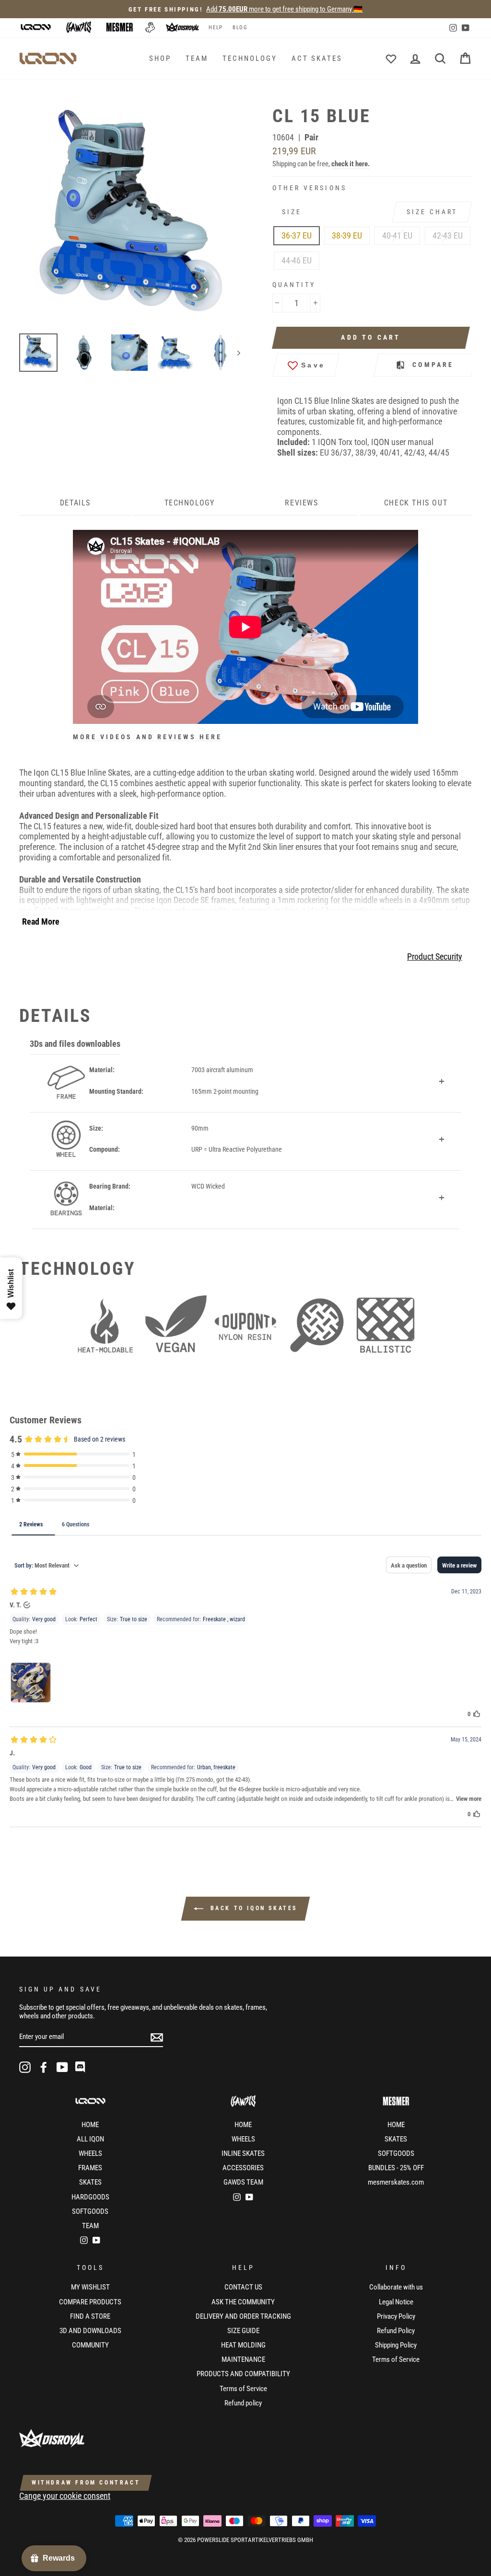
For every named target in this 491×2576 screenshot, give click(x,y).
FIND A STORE (90, 2316)
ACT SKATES (317, 58)
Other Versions (310, 188)
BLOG (240, 28)
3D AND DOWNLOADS (90, 2331)
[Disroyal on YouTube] (62, 2067)
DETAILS (75, 503)
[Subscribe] (157, 2037)
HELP (216, 28)
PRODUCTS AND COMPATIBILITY (243, 2374)
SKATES (90, 2182)
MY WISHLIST (90, 2287)
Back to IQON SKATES (252, 1909)
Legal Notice (396, 2302)
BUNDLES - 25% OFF (396, 2168)
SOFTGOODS (90, 2211)
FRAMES (90, 2168)
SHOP (160, 58)
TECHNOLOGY (250, 58)
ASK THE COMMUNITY (243, 2302)
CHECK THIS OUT (416, 503)
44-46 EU (297, 260)
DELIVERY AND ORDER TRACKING (243, 2316)
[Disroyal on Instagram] (25, 2067)
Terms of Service (243, 2389)
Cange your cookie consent (65, 2496)
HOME (90, 2125)
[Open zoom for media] (134, 216)
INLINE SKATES (243, 2153)
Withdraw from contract (86, 2483)
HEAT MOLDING (243, 2345)
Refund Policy (396, 2331)
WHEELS (90, 2153)
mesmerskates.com (396, 2182)
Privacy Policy (396, 2316)
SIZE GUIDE (243, 2331)
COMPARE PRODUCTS (90, 2302)
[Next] (234, 353)
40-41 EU (397, 235)
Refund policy (243, 2403)
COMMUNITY (90, 2345)
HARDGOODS (90, 2197)
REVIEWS (301, 503)
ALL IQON (90, 2139)
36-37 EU (297, 235)
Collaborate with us (396, 2287)
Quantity (294, 285)
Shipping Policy (396, 2345)
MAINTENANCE (243, 2359)
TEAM (197, 58)
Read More (41, 922)
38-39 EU (347, 235)
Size (292, 212)
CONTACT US (243, 2287)
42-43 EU (448, 235)
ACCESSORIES (243, 2168)
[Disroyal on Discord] (81, 2067)
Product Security (435, 956)
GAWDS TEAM (243, 2182)
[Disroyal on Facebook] (44, 2067)
